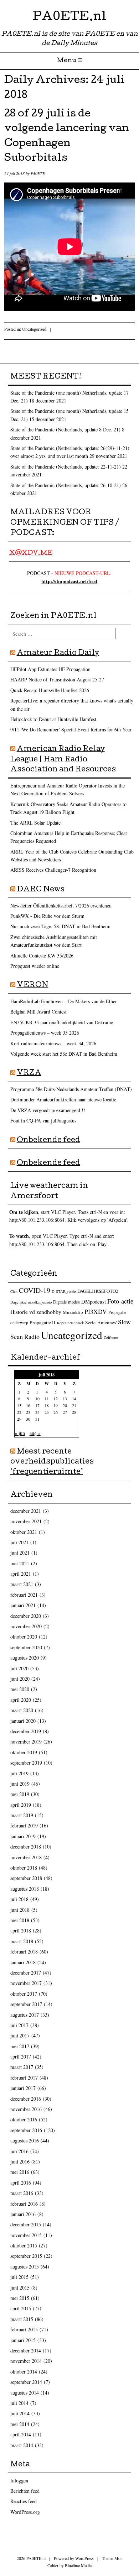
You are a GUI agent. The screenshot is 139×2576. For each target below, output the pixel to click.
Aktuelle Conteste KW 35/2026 (42, 956)
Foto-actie (120, 1301)
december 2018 (26, 1847)
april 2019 (21, 1805)
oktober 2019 (24, 1752)
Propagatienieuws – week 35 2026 (45, 1033)
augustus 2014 (25, 2393)
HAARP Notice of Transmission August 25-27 (57, 679)
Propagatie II (43, 1322)
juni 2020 (20, 1679)
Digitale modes (66, 1302)
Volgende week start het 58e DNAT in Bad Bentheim (64, 1054)
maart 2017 (22, 2067)
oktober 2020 (24, 1637)
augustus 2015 (25, 2267)
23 (28, 1412)
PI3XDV (96, 1311)
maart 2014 (22, 2445)
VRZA (29, 1074)
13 (65, 1399)
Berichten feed (25, 2491)
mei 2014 (20, 2424)
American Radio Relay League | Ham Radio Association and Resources (63, 760)
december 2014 (26, 2350)
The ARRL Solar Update (35, 823)
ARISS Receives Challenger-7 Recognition (53, 870)
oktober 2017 (24, 1994)
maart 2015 (22, 2319)
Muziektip (73, 1312)
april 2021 (21, 1574)
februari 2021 (24, 1595)
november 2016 (26, 2109)
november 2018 (26, 1857)
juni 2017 (20, 2035)
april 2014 (21, 2434)
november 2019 (26, 1742)
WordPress (84, 2558)
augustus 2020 (25, 1658)
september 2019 (26, 1763)
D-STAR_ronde (64, 1291)
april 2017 (21, 2057)
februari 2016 (24, 2204)
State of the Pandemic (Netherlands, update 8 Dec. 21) (65, 429)
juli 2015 (19, 2277)
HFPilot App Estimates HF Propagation (50, 669)
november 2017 (26, 1983)
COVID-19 (35, 1290)
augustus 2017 (25, 2015)
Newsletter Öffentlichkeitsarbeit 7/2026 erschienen (61, 906)
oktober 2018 (24, 1868)
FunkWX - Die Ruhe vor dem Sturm (47, 916)
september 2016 (26, 2130)
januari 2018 (23, 1962)
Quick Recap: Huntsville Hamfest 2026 (50, 690)
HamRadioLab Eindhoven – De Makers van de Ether (64, 1001)
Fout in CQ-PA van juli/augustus (43, 1121)
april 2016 (21, 2183)
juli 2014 (19, 2403)
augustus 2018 (25, 1889)
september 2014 (26, 2382)
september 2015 (26, 2256)
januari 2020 (23, 1721)
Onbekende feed (48, 1141)
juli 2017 (19, 2025)
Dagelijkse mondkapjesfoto (31, 1302)
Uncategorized (34, 329)
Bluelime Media (78, 2565)
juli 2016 (19, 2151)
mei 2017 (20, 2046)
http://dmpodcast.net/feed (69, 581)
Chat (14, 1291)
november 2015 (26, 2235)
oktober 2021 (24, 1532)
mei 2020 (20, 1689)
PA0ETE (38, 173)
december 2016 (26, 2099)
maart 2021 (22, 1584)
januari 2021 (23, 1605)
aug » (35, 1433)
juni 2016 (20, 2162)
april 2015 (21, 2308)
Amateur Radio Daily (58, 654)
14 (74, 1399)
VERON (33, 986)
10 (37, 1399)
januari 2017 (23, 2088)
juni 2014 (20, 2413)
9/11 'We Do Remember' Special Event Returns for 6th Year (71, 729)
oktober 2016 (24, 2119)
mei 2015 (20, 2298)
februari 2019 (24, 1825)
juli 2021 (19, 1542)
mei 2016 (20, 2172)
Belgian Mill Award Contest (38, 1012)
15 (19, 1405)
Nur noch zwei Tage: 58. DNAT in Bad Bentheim (60, 926)
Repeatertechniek (70, 1323)
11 (47, 1399)
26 (56, 1412)
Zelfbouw (111, 1337)
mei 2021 (20, 1563)
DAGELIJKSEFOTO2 (98, 1291)
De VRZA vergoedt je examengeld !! (48, 1110)
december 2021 (26, 1511)
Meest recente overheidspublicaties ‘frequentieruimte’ (52, 1462)
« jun (20, 1433)
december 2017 (26, 1973)
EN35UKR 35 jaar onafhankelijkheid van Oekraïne (62, 1022)
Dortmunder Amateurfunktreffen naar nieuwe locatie (63, 1099)
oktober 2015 (24, 2245)
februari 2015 (24, 2329)
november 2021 (26, 1521)
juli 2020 (19, 1668)
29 (19, 1419)
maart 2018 (22, 1941)
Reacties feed (24, 2501)
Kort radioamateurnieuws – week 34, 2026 (53, 1043)
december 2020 (26, 1616)
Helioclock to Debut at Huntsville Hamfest (53, 719)
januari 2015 (23, 2340)
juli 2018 (19, 1899)
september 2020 (26, 1647)
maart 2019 (22, 1815)
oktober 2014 (24, 2372)
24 (37, 1412)
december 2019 (26, 1731)
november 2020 (26, 1626)
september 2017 (26, 2004)
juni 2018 (20, 1910)
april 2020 (21, 1700)
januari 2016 (23, 2214)
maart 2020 (22, 1710)
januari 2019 (23, 1836)
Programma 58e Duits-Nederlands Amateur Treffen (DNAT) (71, 1089)
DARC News (41, 890)
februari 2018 (24, 1952)
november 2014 (26, 2361)
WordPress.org (25, 2512)
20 (65, 1405)
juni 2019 (20, 1784)
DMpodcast (94, 1301)
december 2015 (26, 2224)
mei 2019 (20, 1794)
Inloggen (19, 2480)
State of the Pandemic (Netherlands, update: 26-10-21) (66, 485)
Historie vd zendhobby (36, 1312)
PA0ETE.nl (69, 18)
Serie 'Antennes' (101, 1322)
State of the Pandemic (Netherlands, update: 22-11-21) (66, 467)
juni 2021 (20, 1553)
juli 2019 (19, 1773)
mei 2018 (20, 1920)
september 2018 (26, 1878)
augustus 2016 (25, 2140)
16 (28, 1405)
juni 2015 (20, 2288)
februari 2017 (24, 2078)
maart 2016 (22, 2193)
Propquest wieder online (35, 966)
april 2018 (21, 1930)
